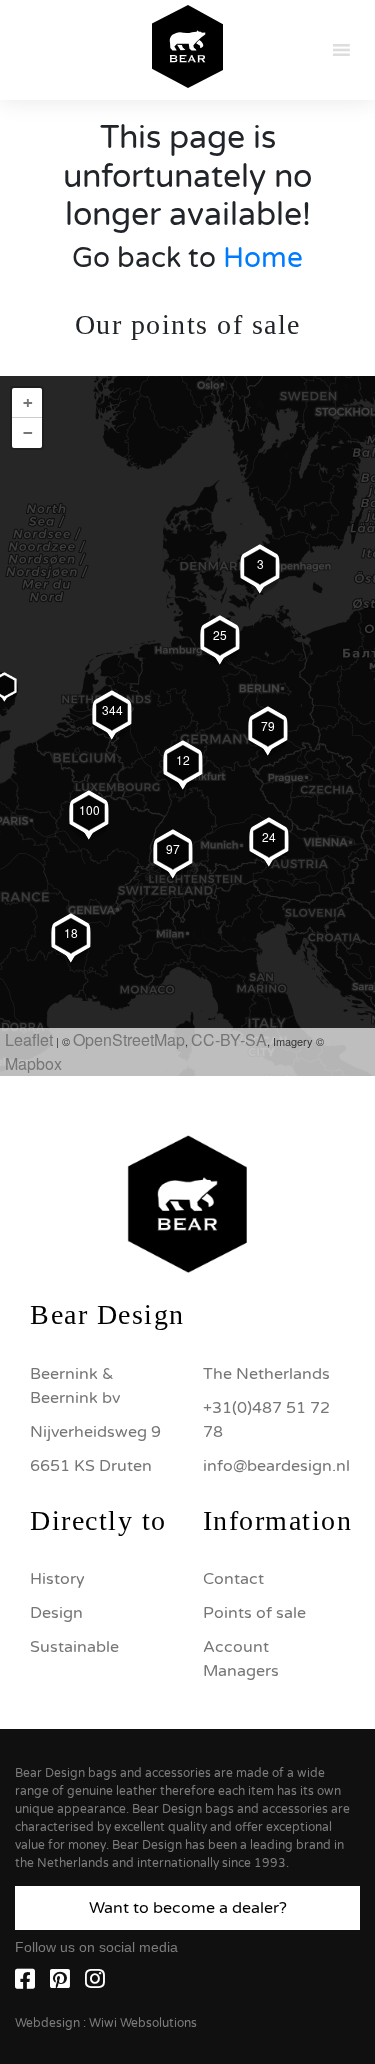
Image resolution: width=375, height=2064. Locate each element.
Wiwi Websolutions (143, 2023)
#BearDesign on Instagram (188, 1006)
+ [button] (28, 402)
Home (263, 258)
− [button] (28, 432)
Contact (233, 1579)
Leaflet (29, 1039)
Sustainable (74, 1647)
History (57, 1579)
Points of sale (254, 1613)
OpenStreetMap (129, 1039)
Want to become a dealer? (188, 1908)
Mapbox (33, 1063)
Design (56, 1613)
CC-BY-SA (229, 1039)
